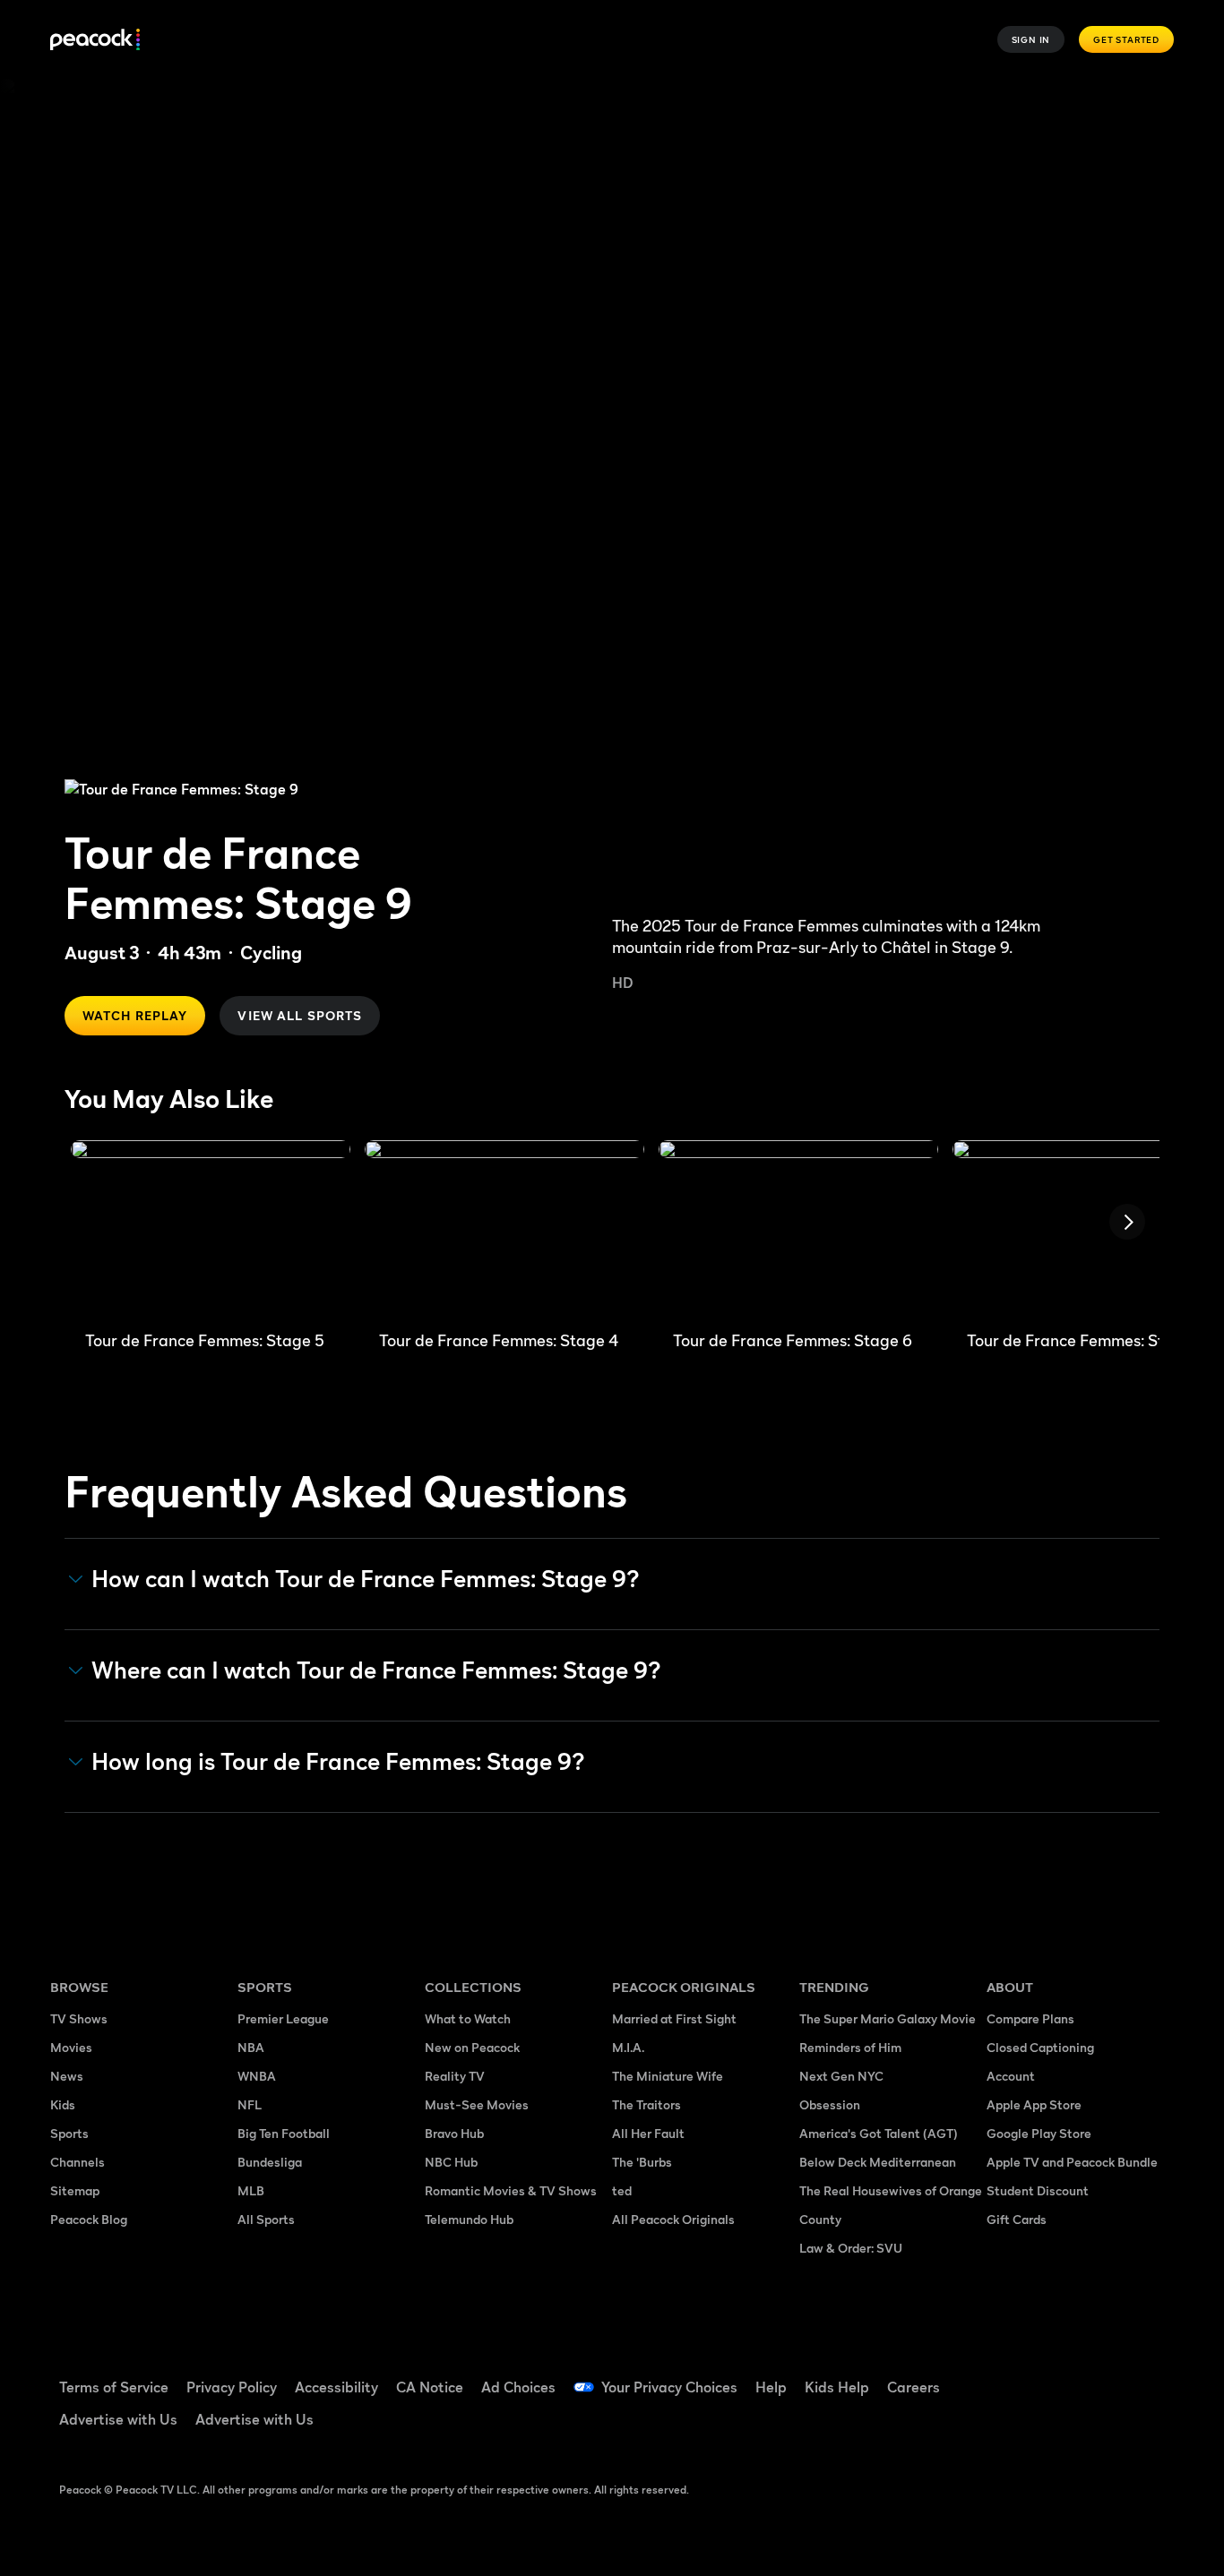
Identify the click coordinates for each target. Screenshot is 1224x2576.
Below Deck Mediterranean (878, 2162)
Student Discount (1038, 2190)
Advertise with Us (118, 2419)
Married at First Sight (674, 2018)
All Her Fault (648, 2133)
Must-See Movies (477, 2104)
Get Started (1126, 39)
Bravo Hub (454, 2133)
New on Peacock (472, 2047)
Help (771, 2387)
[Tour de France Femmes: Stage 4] (504, 1228)
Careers (914, 2387)
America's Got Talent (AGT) (879, 2133)
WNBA (257, 2076)
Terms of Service (114, 2387)
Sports (69, 2133)
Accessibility (336, 2387)
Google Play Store (1039, 2133)
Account (1011, 2076)
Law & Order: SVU (851, 2248)
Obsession (830, 2104)
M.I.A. (628, 2047)
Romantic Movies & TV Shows (511, 2190)
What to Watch (468, 2018)
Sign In (1031, 39)
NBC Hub (451, 2162)
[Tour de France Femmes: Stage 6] (798, 1228)
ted (622, 2190)
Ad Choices (518, 2387)
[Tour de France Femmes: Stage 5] (211, 1228)
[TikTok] (1057, 2375)
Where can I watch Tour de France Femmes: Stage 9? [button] (376, 1670)
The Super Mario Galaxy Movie (888, 2018)
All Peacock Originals (673, 2219)
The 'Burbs (642, 2162)
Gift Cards (1017, 2219)
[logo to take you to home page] (95, 40)
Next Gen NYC (841, 2076)
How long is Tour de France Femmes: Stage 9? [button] (338, 1762)
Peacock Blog (89, 2219)
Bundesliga (270, 2162)
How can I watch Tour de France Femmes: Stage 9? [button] (366, 1579)
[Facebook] (1011, 2375)
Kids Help (837, 2387)
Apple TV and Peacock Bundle (1072, 2162)
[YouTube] (1104, 2375)
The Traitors (646, 2104)
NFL (250, 2104)
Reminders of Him (850, 2047)
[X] (1011, 2426)
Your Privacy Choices (669, 2387)
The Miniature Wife (668, 2076)
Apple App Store (1034, 2104)
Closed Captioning (1040, 2047)
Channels (78, 2162)
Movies (71, 2047)
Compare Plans (1030, 2018)
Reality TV (455, 2076)
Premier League (283, 2018)
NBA (251, 2047)
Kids (63, 2104)
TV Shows (79, 2018)
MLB (251, 2190)
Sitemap (75, 2190)
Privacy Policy (232, 2387)
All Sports (266, 2219)
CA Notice (430, 2387)
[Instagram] (1151, 2375)
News (67, 2076)
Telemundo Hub (469, 2219)
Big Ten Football (284, 2133)
